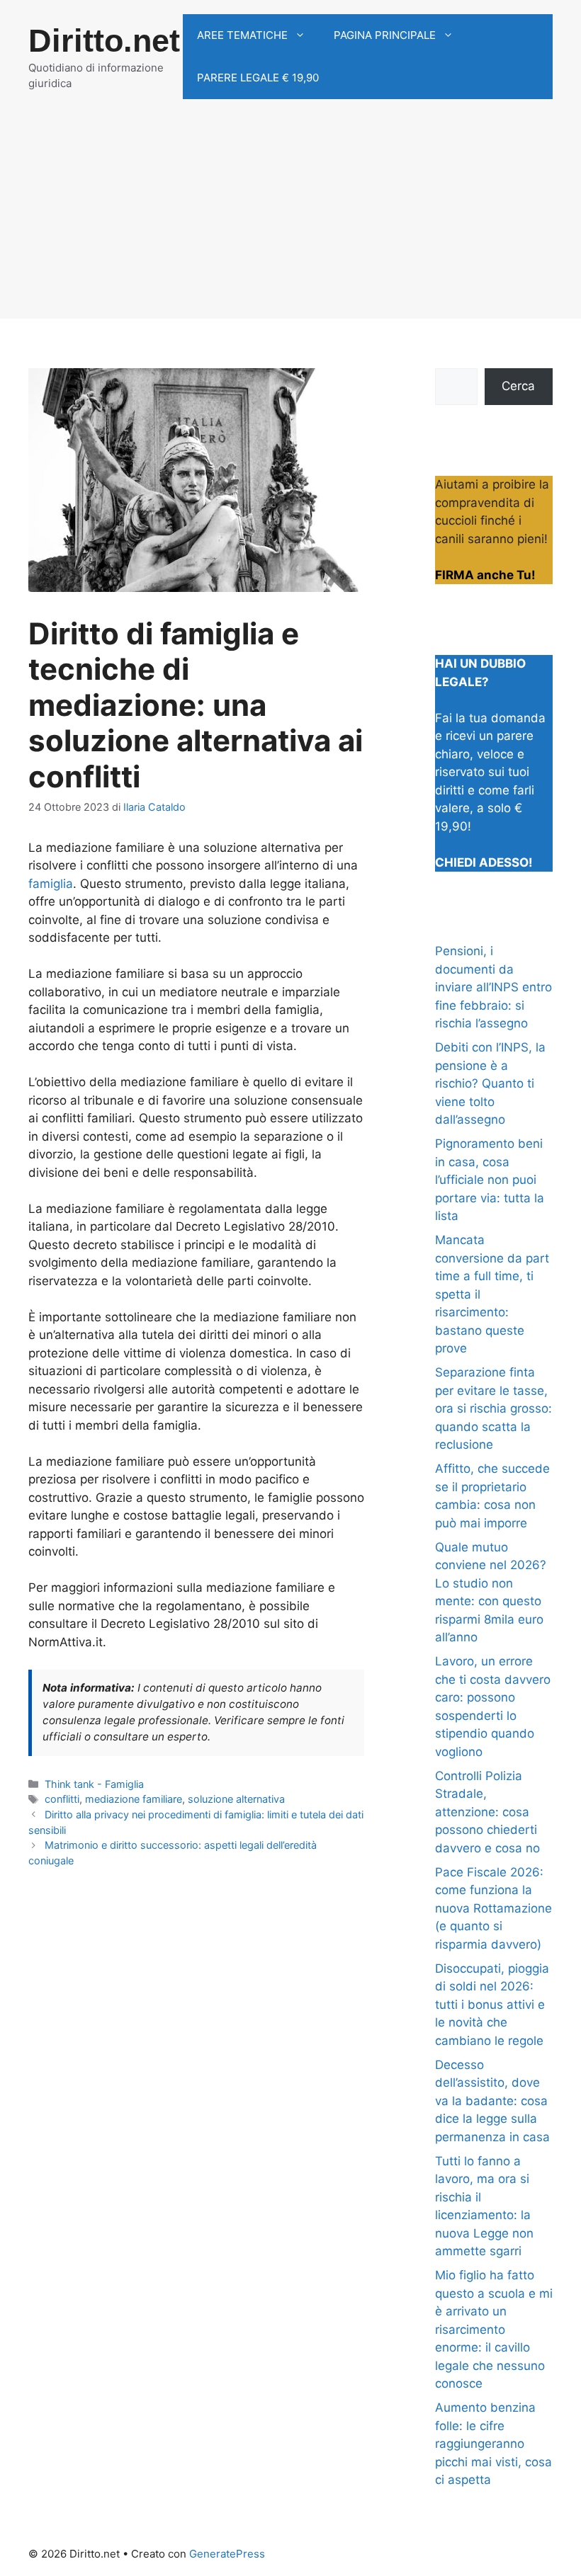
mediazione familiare (134, 1799)
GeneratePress (227, 2554)
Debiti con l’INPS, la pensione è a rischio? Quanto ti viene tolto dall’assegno (490, 1083)
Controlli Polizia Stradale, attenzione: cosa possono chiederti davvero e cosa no (487, 1812)
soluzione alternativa (236, 1799)
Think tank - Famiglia (94, 1784)
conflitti (62, 1799)
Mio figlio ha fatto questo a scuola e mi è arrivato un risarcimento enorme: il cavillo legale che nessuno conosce (494, 2329)
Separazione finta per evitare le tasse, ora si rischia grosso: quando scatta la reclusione (493, 1408)
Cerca (518, 386)
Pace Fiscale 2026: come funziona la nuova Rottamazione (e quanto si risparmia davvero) (493, 1908)
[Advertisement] (290, 220)
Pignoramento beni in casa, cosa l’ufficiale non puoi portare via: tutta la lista (490, 1180)
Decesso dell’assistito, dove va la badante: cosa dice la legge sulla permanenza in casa (492, 2101)
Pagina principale (385, 35)
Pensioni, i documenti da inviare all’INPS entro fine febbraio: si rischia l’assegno (493, 987)
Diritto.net (104, 41)
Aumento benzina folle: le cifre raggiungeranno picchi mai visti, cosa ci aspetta (493, 2444)
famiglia (51, 884)
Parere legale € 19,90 (258, 78)
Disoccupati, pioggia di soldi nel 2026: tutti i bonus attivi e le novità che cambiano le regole (492, 2005)
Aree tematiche (242, 35)
